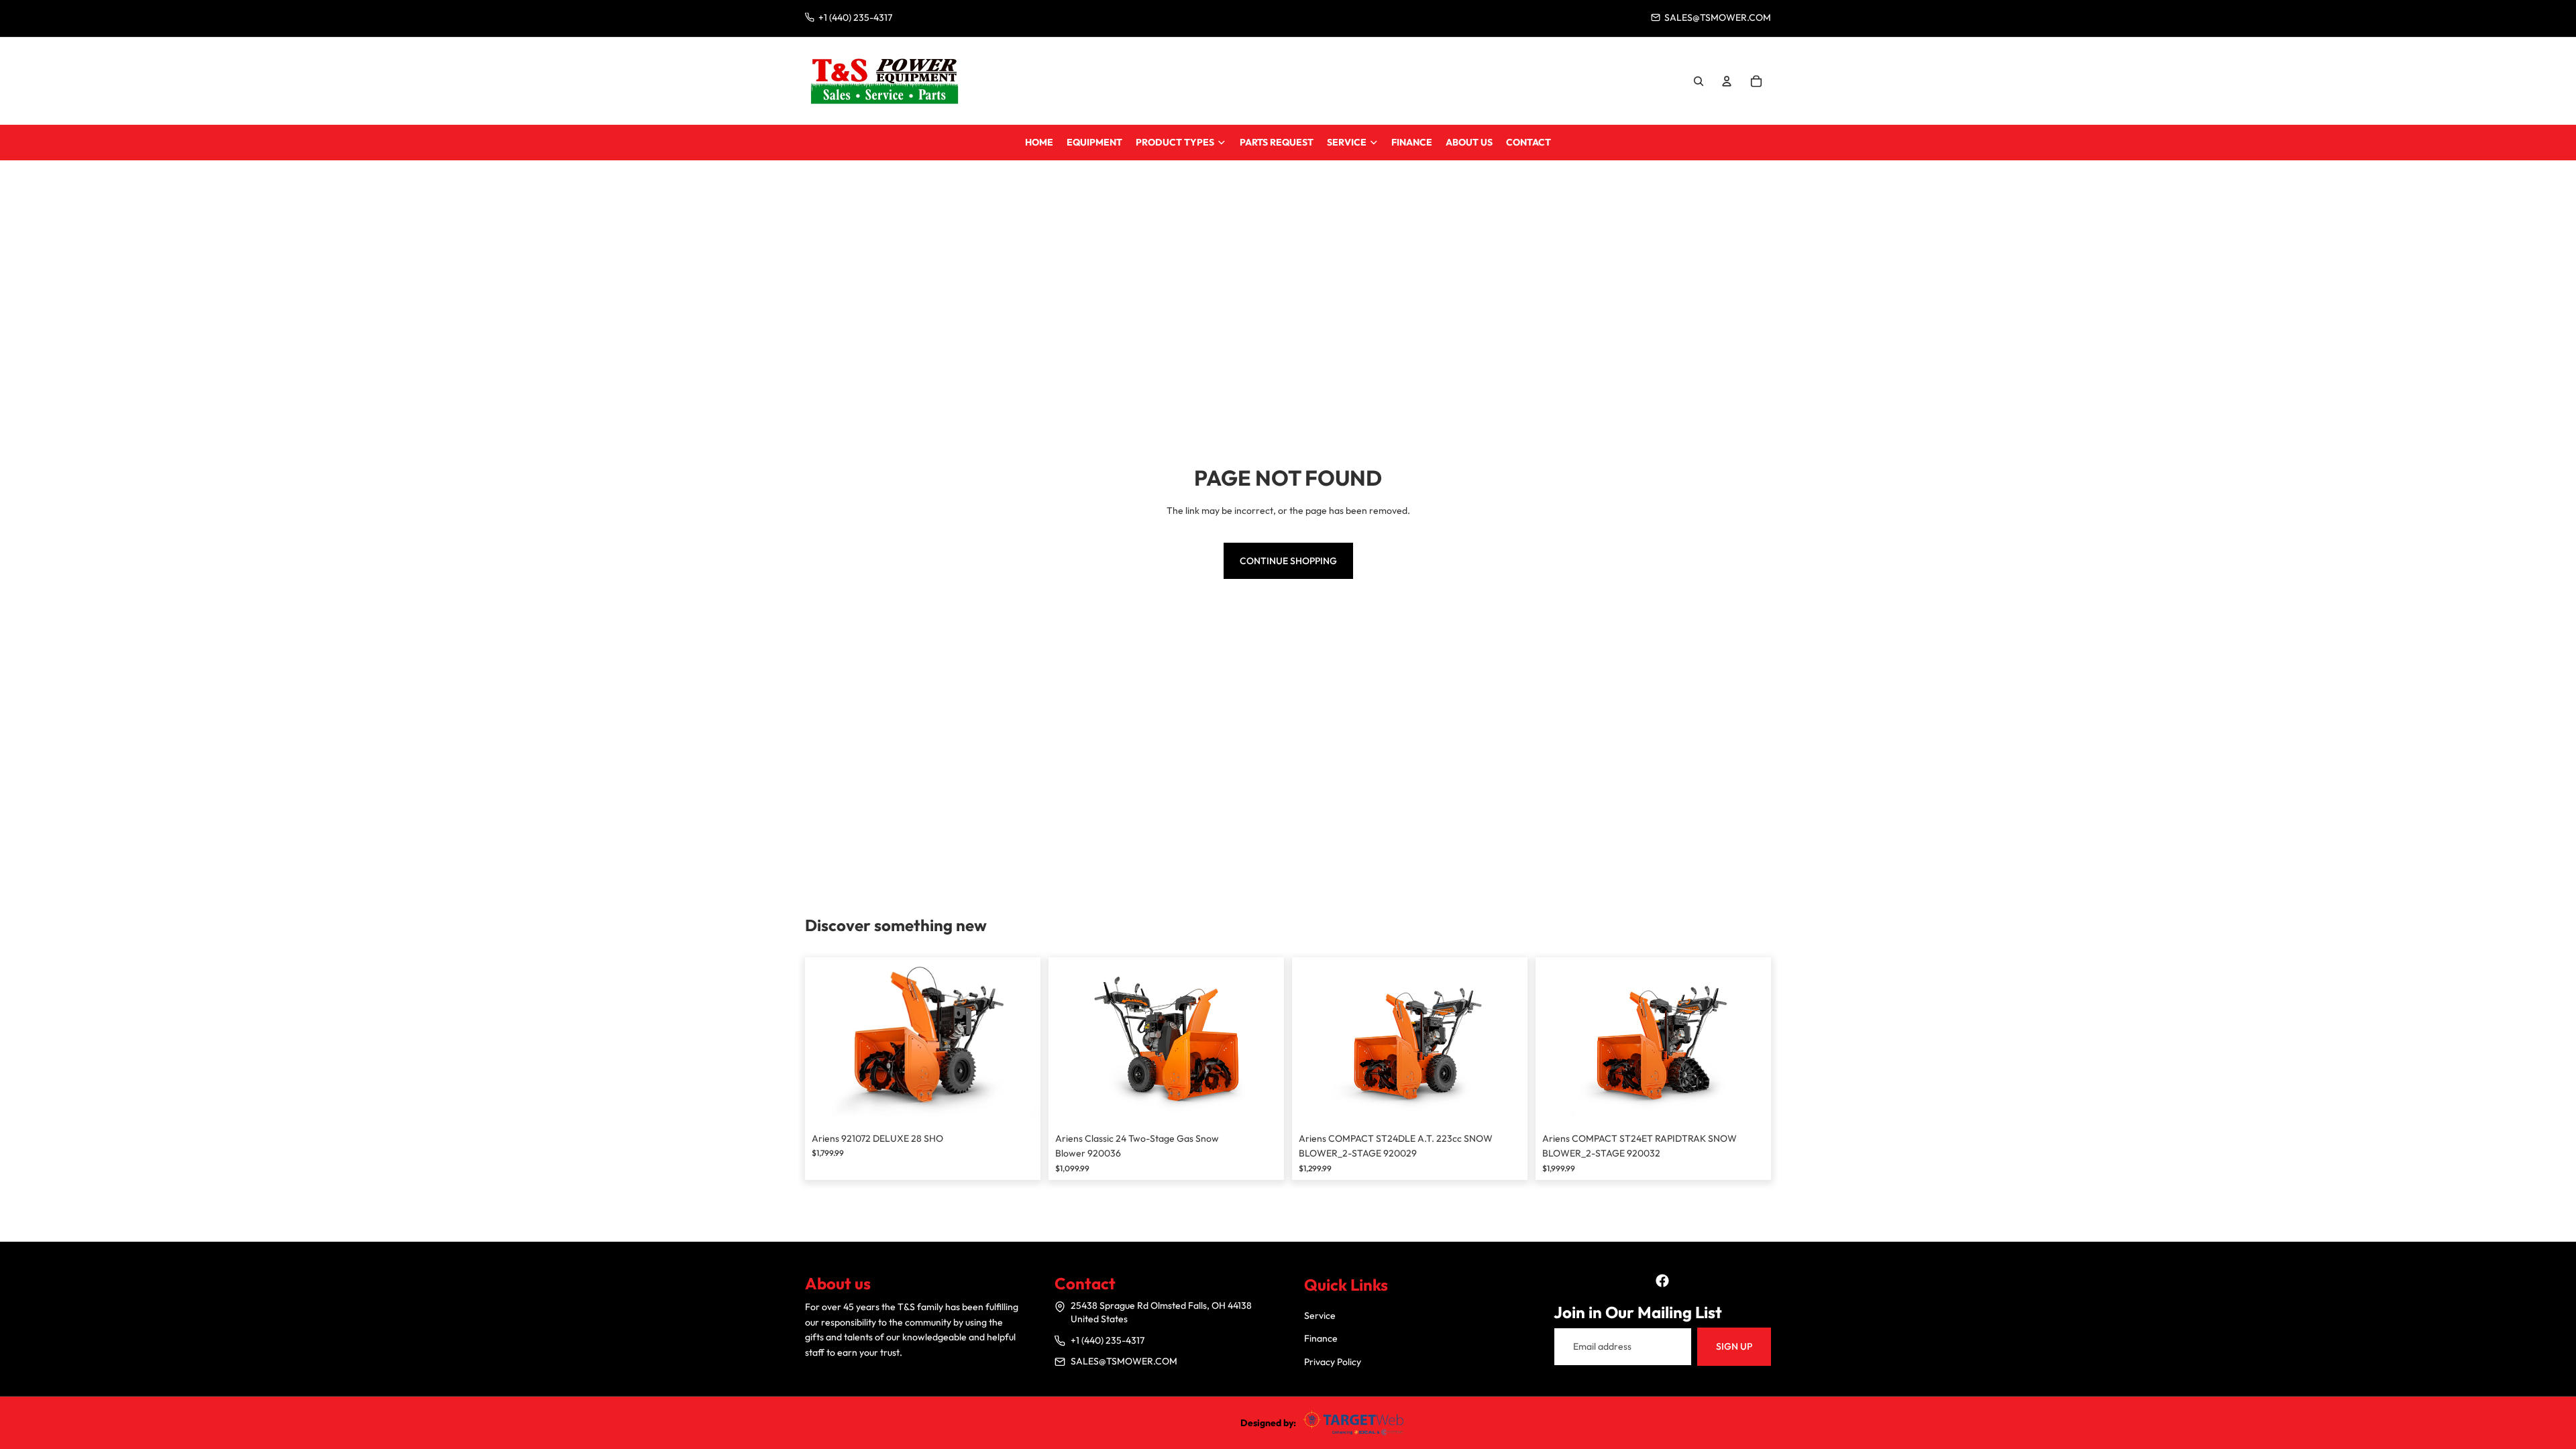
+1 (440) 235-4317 (1108, 1340)
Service (1320, 1316)
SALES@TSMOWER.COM (1124, 1361)
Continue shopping (1288, 561)
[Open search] (1699, 81)
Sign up (1734, 1346)
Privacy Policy (1333, 1362)
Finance (1321, 1338)
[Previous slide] (825, 1041)
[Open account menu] (1727, 81)
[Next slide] (1020, 1041)
